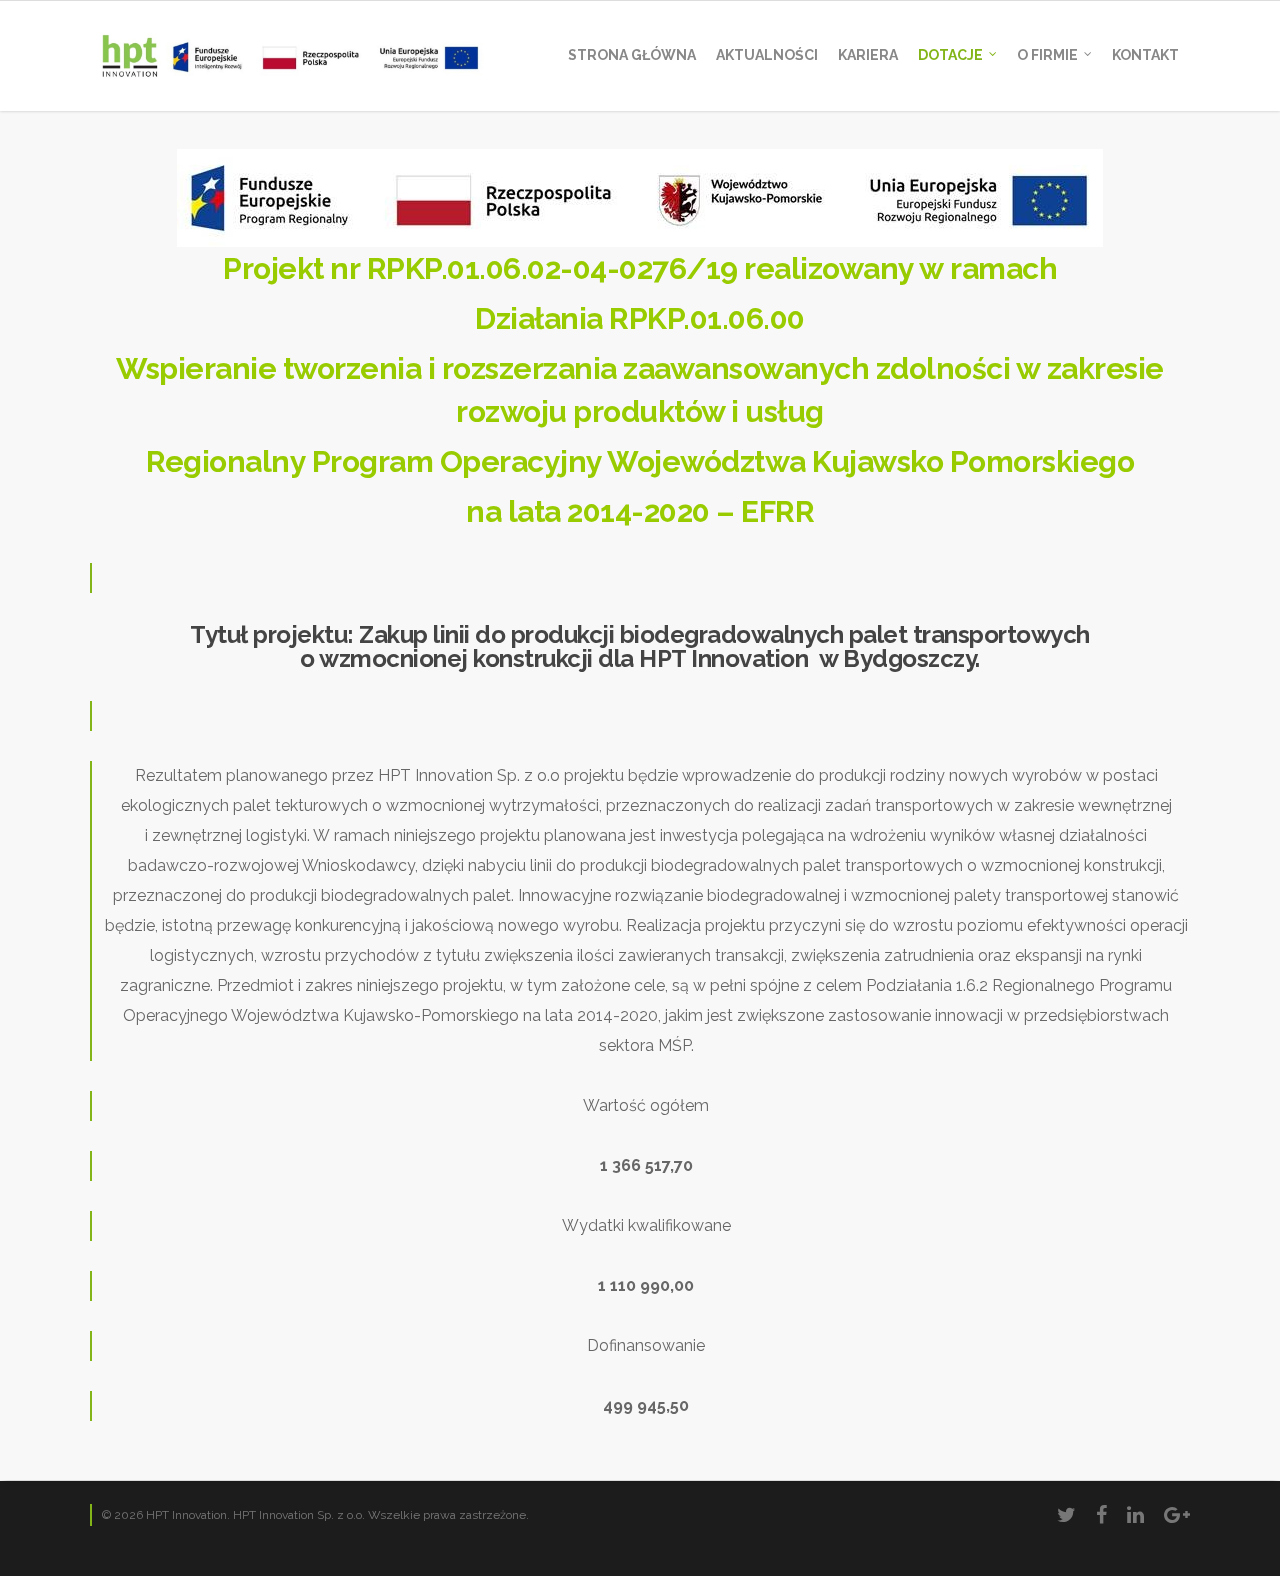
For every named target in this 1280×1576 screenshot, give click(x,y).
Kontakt (1145, 55)
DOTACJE (950, 55)
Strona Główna (632, 55)
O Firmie (1047, 55)
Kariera (868, 55)
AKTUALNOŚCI (767, 55)
